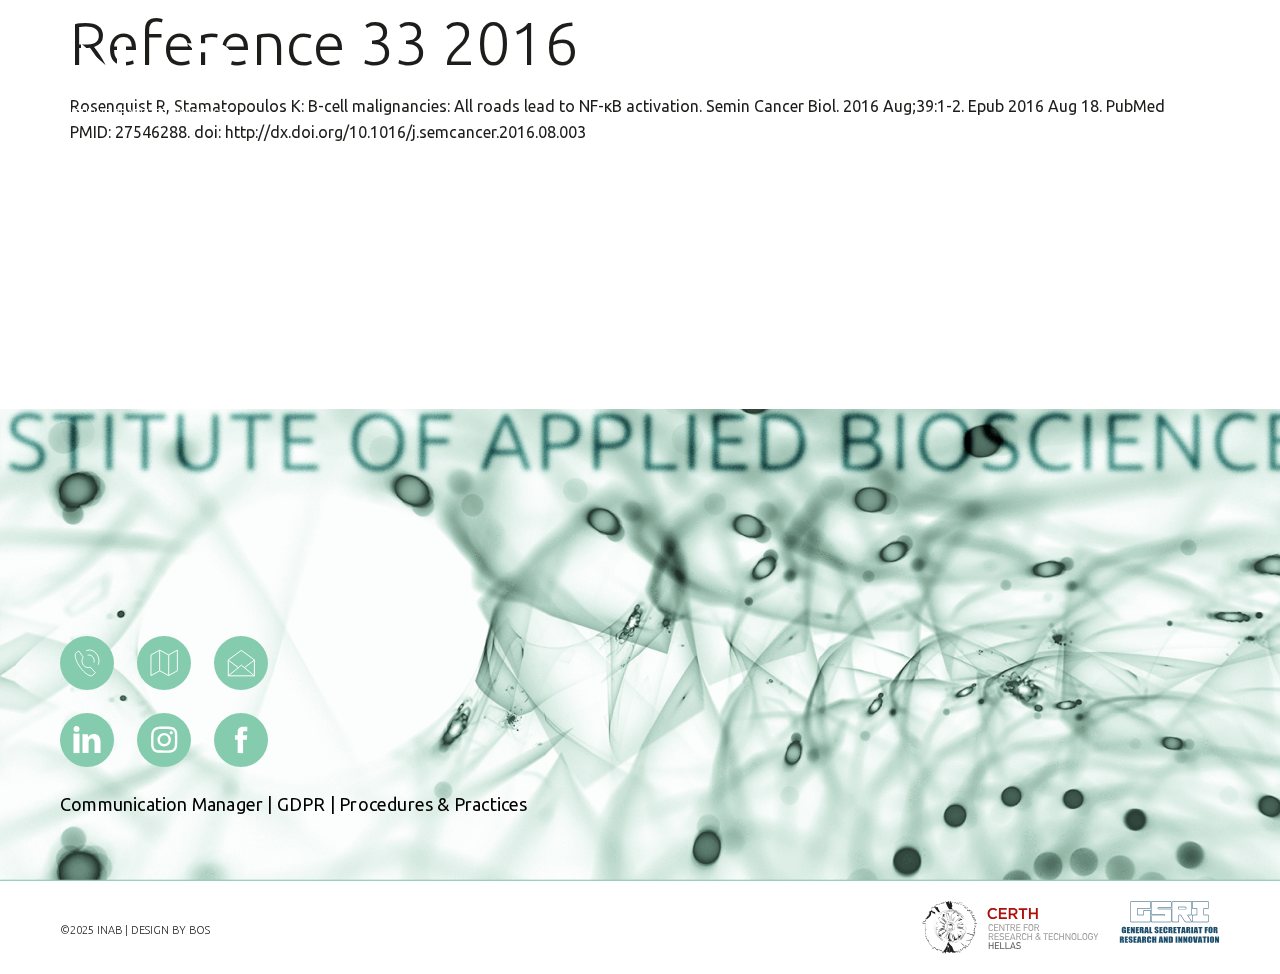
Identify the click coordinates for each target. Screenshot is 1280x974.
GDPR (301, 804)
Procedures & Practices (433, 804)
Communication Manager (161, 804)
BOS (199, 930)
